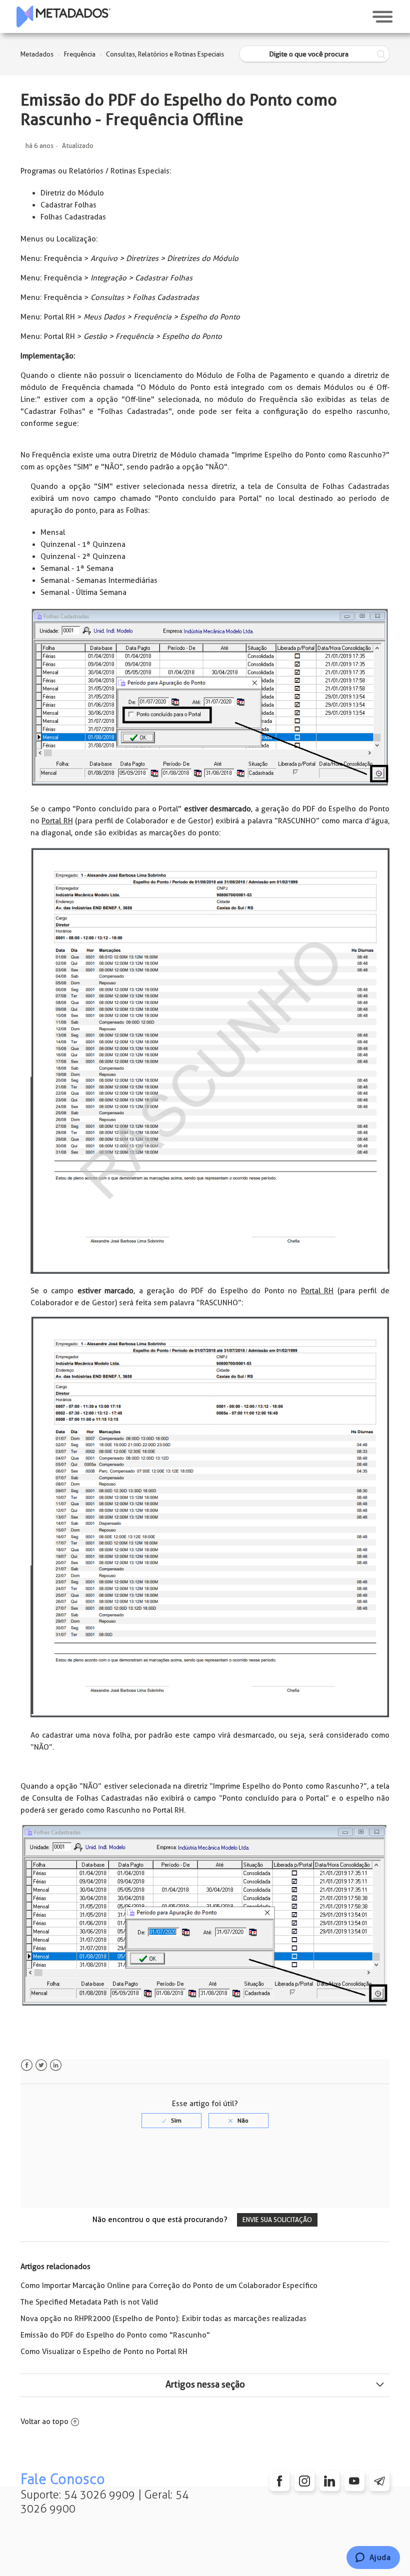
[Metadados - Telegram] (379, 2481)
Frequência (80, 54)
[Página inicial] (63, 16)
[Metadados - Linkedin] (329, 2481)
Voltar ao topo (44, 2422)
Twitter (41, 2065)
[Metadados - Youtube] (354, 2481)
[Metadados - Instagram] (304, 2481)
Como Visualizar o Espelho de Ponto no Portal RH (104, 2352)
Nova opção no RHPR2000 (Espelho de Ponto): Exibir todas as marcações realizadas (163, 2319)
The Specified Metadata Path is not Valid (89, 2302)
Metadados (37, 54)
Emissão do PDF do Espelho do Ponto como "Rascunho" (115, 2335)
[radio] (171, 2121)
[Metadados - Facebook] (279, 2481)
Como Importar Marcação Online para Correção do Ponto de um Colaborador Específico (169, 2286)
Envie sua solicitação (277, 2220)
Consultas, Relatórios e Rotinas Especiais (165, 54)
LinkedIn (56, 2065)
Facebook (27, 2065)
